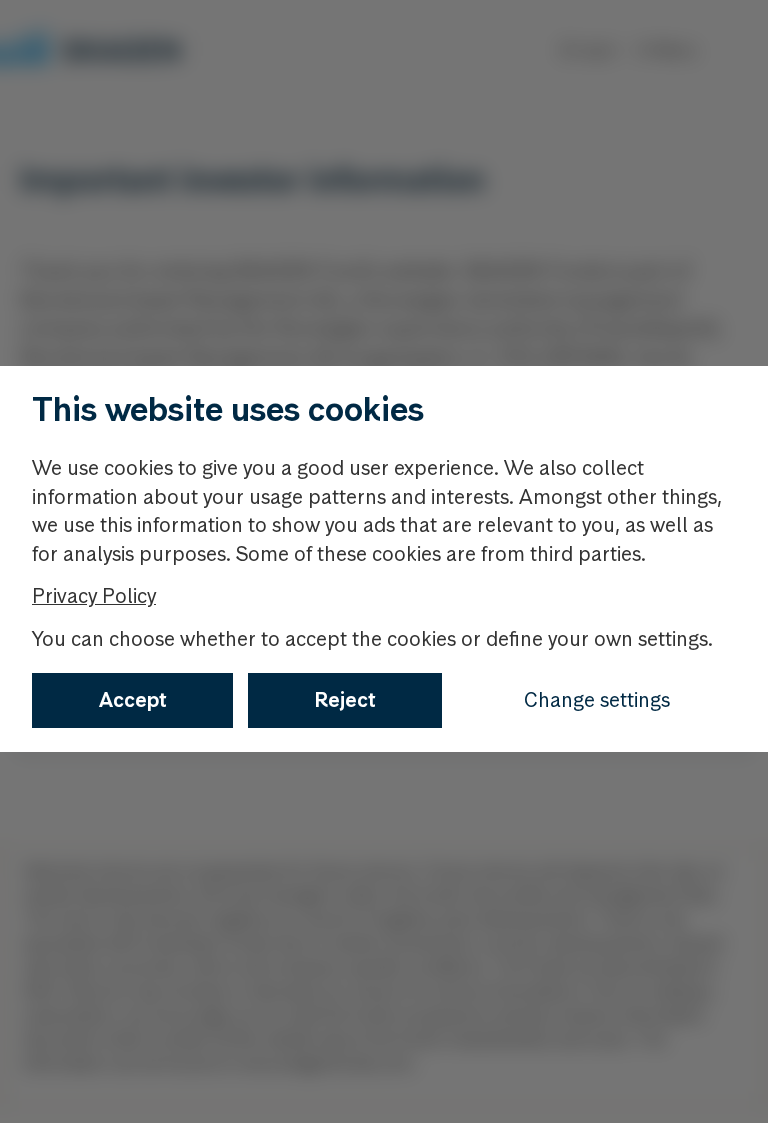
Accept (133, 700)
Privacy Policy (94, 596)
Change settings (597, 700)
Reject (345, 700)
